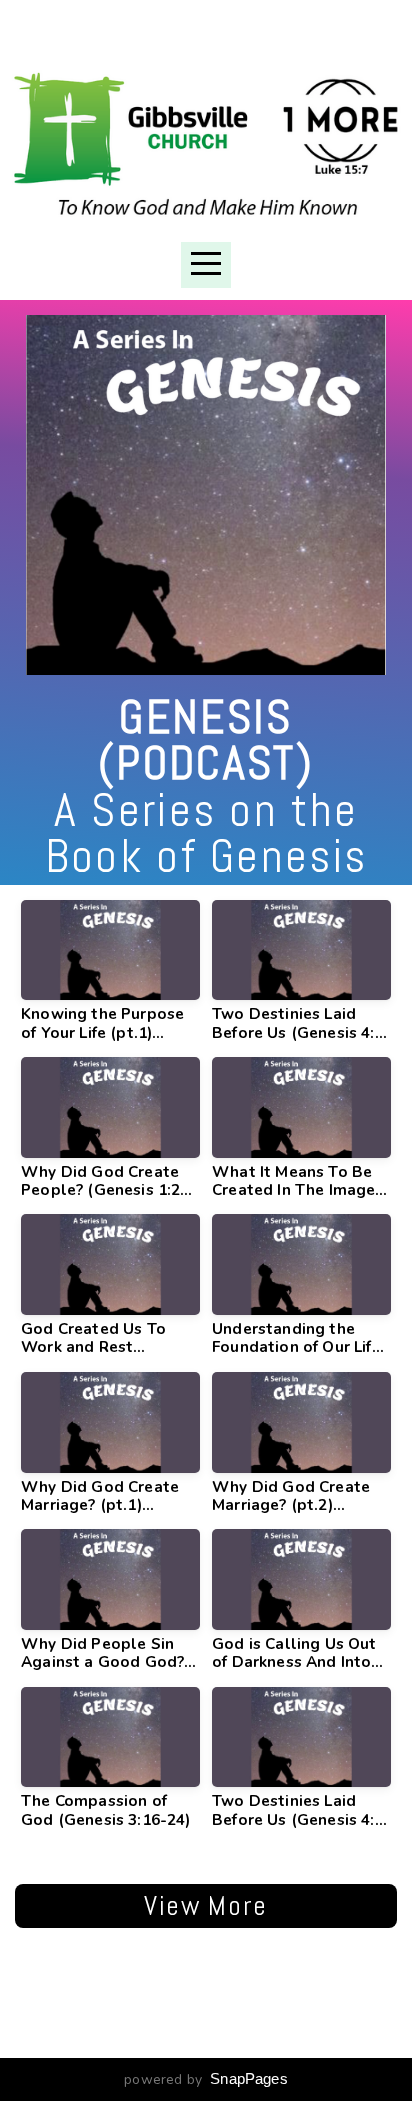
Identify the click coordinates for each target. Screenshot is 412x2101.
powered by (206, 2079)
